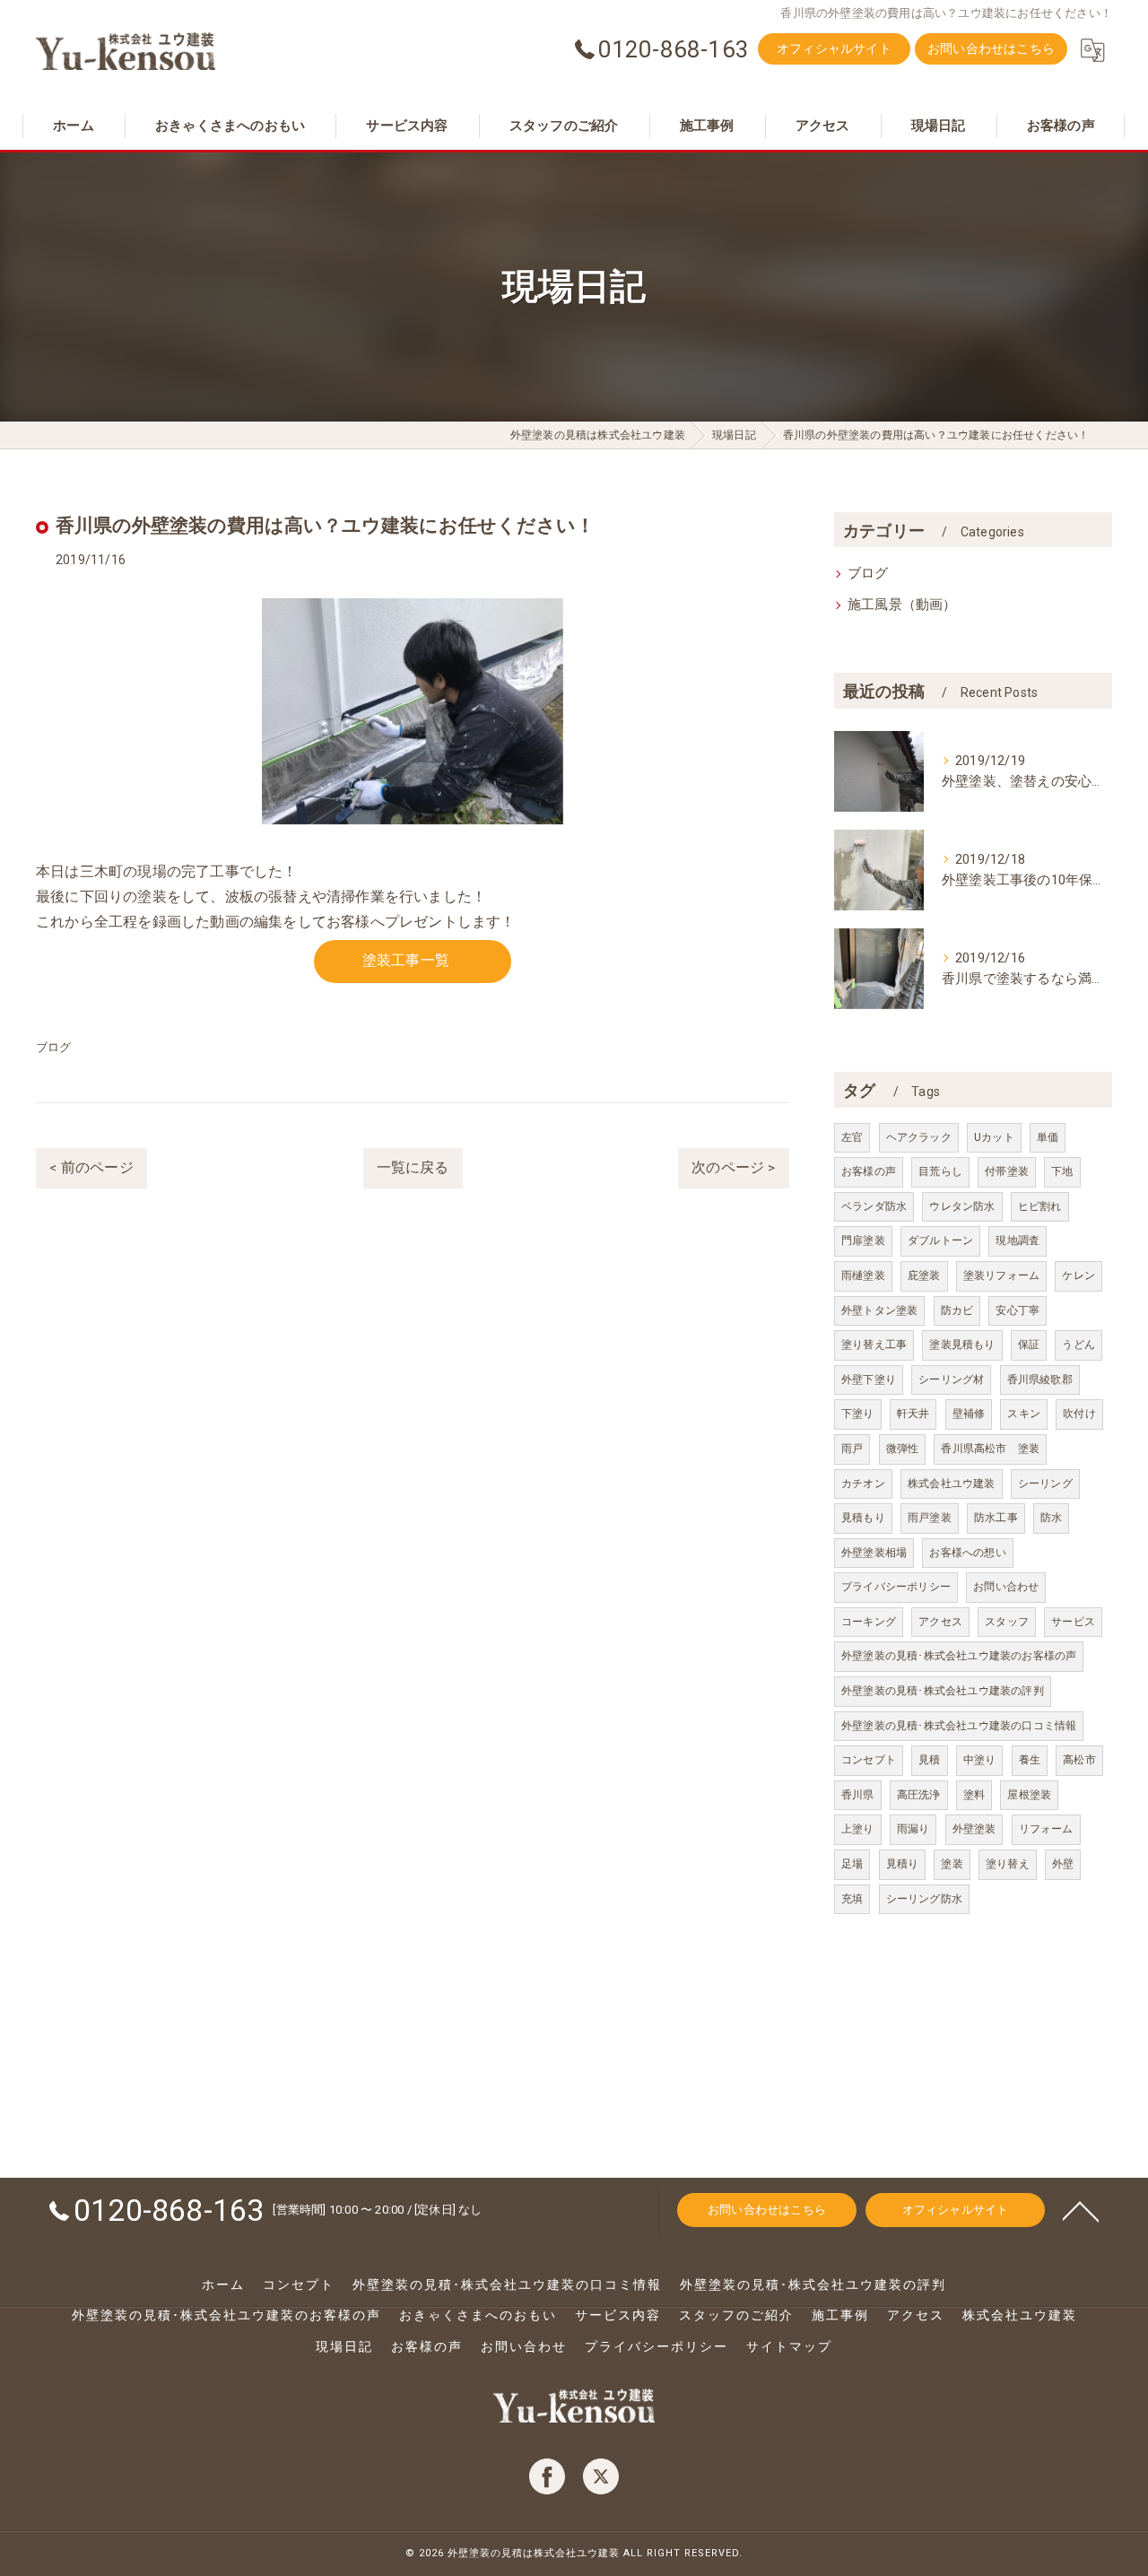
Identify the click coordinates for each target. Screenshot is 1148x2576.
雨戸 (852, 1449)
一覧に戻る (413, 1168)
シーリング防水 (924, 1899)
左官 (852, 1137)
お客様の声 (869, 1171)
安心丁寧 (1018, 1310)
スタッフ (1007, 1622)
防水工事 (996, 1518)
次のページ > (733, 1168)
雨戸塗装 (930, 1518)
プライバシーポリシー (896, 1587)
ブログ (54, 1047)
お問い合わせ (1006, 1587)
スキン (1024, 1414)
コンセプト (869, 1760)
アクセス (940, 1622)
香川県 (858, 1795)
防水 (1051, 1518)
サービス (1073, 1622)
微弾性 (903, 1449)
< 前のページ (91, 1168)
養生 (1030, 1760)
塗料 (974, 1795)
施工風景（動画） (902, 605)
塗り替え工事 (874, 1345)
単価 (1048, 1137)
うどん (1078, 1345)
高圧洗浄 (919, 1795)
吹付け (1079, 1414)
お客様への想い (967, 1553)
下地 (1062, 1171)
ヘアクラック (919, 1137)
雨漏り (913, 1829)
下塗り (858, 1414)
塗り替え (1008, 1864)
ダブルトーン (940, 1240)
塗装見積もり (962, 1345)
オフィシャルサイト (834, 48)
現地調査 (1018, 1240)
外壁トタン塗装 (879, 1310)
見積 (929, 1760)
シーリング (1045, 1484)
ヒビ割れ (1040, 1206)
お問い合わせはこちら (991, 48)
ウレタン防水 (962, 1206)
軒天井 (913, 1414)
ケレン (1078, 1275)
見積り (903, 1864)
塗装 (952, 1864)
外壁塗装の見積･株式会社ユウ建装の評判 (943, 1691)
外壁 (1063, 1864)
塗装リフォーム (1001, 1275)
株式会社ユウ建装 (952, 1484)
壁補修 (969, 1414)
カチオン (863, 1484)
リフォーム (1046, 1829)
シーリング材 (951, 1379)
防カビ (957, 1310)
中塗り (980, 1760)
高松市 (1079, 1760)
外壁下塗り (869, 1379)
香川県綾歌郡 (1040, 1379)
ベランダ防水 (874, 1206)
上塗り (858, 1829)
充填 (852, 1899)
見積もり (863, 1518)
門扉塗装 (863, 1240)
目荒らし (940, 1171)
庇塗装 (924, 1275)
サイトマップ (789, 2346)
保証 (1029, 1345)
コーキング (869, 1622)
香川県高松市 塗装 (990, 1449)
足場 (852, 1864)
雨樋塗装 (863, 1275)
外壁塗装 (974, 1829)
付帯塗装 (1007, 1171)
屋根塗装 (1029, 1795)
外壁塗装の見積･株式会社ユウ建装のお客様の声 (959, 1656)
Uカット (994, 1137)
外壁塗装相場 (874, 1553)
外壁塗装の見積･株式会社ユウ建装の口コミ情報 (959, 1726)
